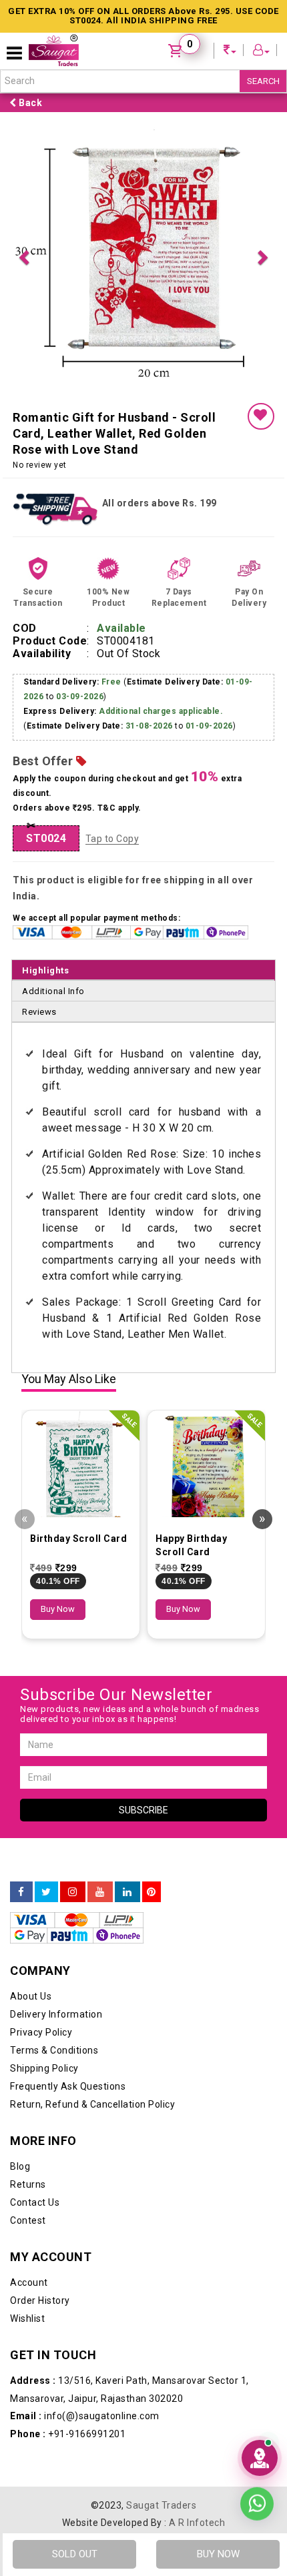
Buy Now (58, 1609)
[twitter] (46, 1892)
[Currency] (230, 52)
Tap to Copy (112, 839)
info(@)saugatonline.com (85, 2416)
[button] (24, 256)
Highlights (45, 970)
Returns (28, 2184)
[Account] (262, 52)
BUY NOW (218, 2554)
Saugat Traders (161, 2505)
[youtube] (100, 1892)
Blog (20, 2166)
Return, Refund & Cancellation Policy (92, 2104)
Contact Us (35, 2202)
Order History (40, 2300)
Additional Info (53, 991)
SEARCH (263, 81)
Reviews (39, 1012)
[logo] (54, 50)
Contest (28, 2220)
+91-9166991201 (68, 2434)
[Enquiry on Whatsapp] (257, 2501)
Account (29, 2282)
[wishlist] (261, 416)
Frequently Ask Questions (68, 2086)
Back (30, 103)
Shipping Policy (44, 2068)
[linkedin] (127, 1892)
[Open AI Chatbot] (260, 2458)
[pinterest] (152, 1892)
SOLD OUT (75, 2554)
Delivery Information (56, 2014)
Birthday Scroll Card (78, 1539)
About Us (31, 1996)
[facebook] (21, 1892)
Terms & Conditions (54, 2050)
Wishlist (27, 2318)
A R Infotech (197, 2523)
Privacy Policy (41, 2032)
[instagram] (73, 1892)
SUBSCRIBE (143, 1810)
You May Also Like (69, 1379)
